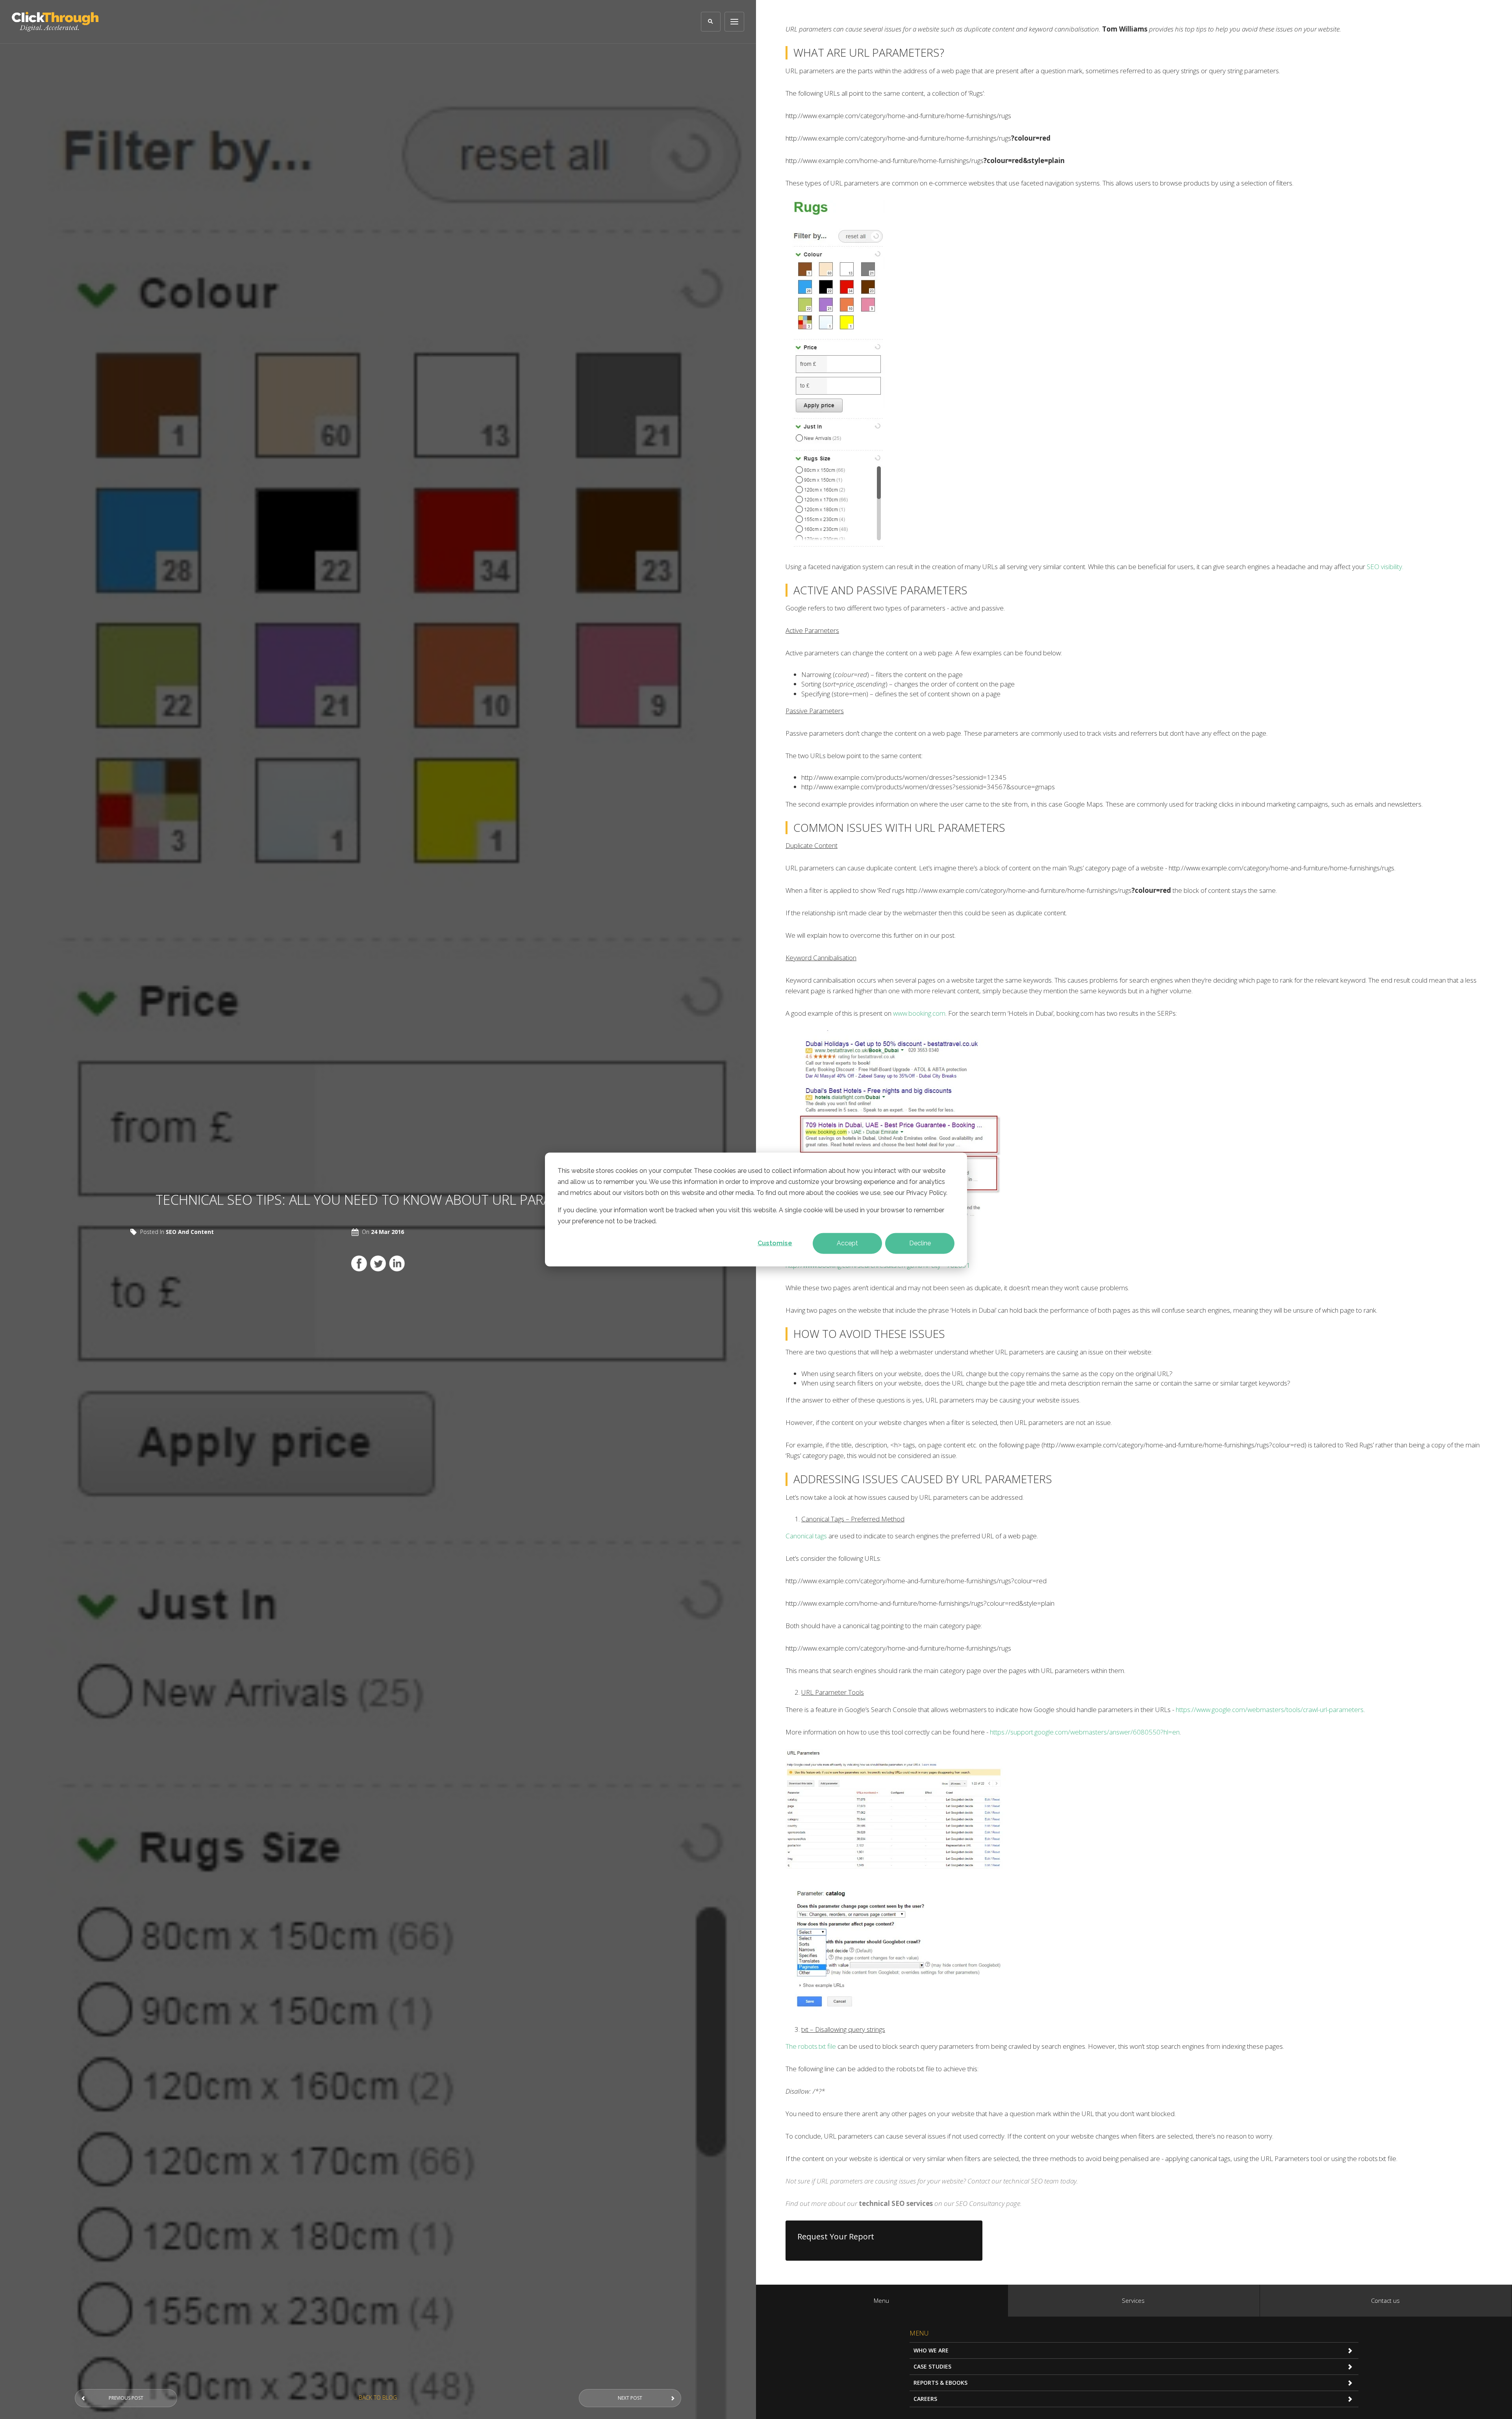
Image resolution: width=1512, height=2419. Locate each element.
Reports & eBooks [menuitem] (940, 2383)
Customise (775, 1243)
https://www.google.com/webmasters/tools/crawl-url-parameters (1270, 1709)
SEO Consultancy (980, 2203)
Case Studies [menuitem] (932, 2366)
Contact (979, 2181)
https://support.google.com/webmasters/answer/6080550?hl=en (1085, 1732)
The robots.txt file (811, 2046)
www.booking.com (919, 1013)
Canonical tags (806, 1536)
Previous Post (126, 2398)
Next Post (630, 2398)
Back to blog (378, 2398)
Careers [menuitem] (925, 2399)
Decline (920, 1243)
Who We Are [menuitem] (931, 2350)
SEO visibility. (1385, 567)
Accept (847, 1243)
